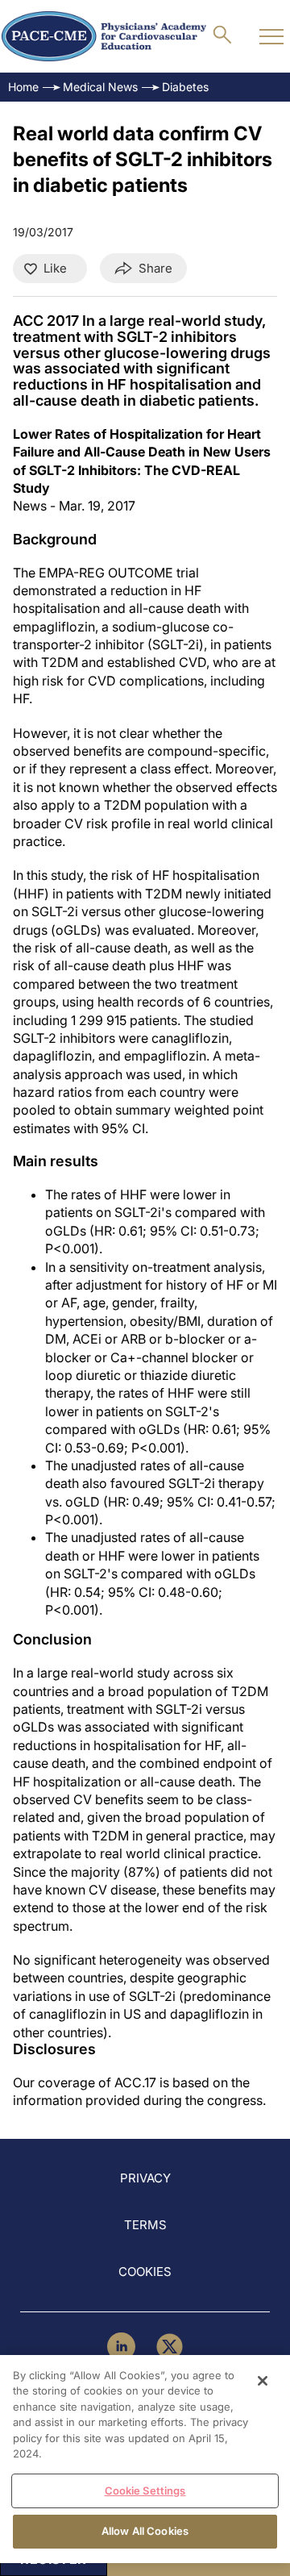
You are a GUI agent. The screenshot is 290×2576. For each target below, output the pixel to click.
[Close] (263, 2381)
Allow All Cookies (145, 2531)
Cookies (145, 2272)
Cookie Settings (145, 2491)
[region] (145, 2459)
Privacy (145, 2178)
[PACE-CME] (104, 36)
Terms (145, 2225)
